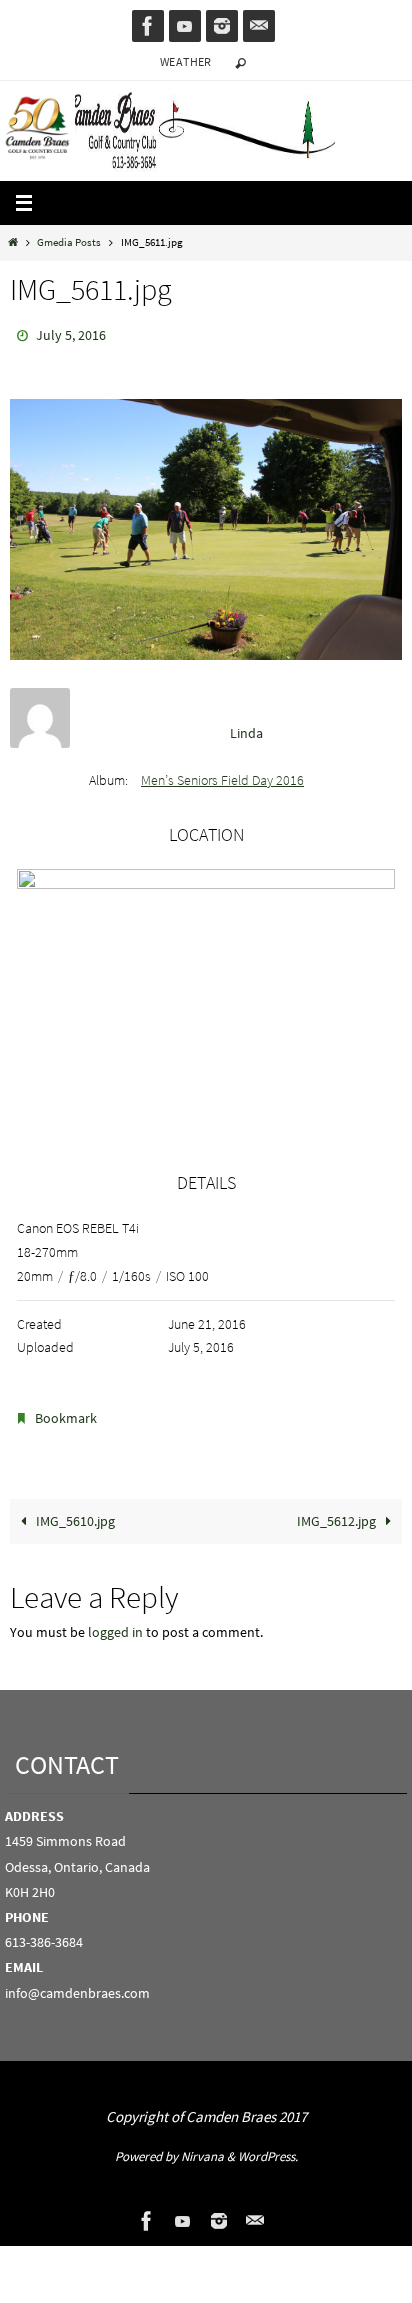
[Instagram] (222, 26)
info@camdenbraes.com (77, 1983)
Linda (246, 728)
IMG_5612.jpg (338, 1511)
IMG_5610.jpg (74, 1511)
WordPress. (268, 2147)
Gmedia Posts (69, 242)
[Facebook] (148, 26)
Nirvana (202, 2147)
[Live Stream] (185, 26)
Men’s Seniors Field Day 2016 (222, 776)
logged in (115, 1622)
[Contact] (259, 26)
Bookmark (66, 1412)
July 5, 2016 (71, 334)
